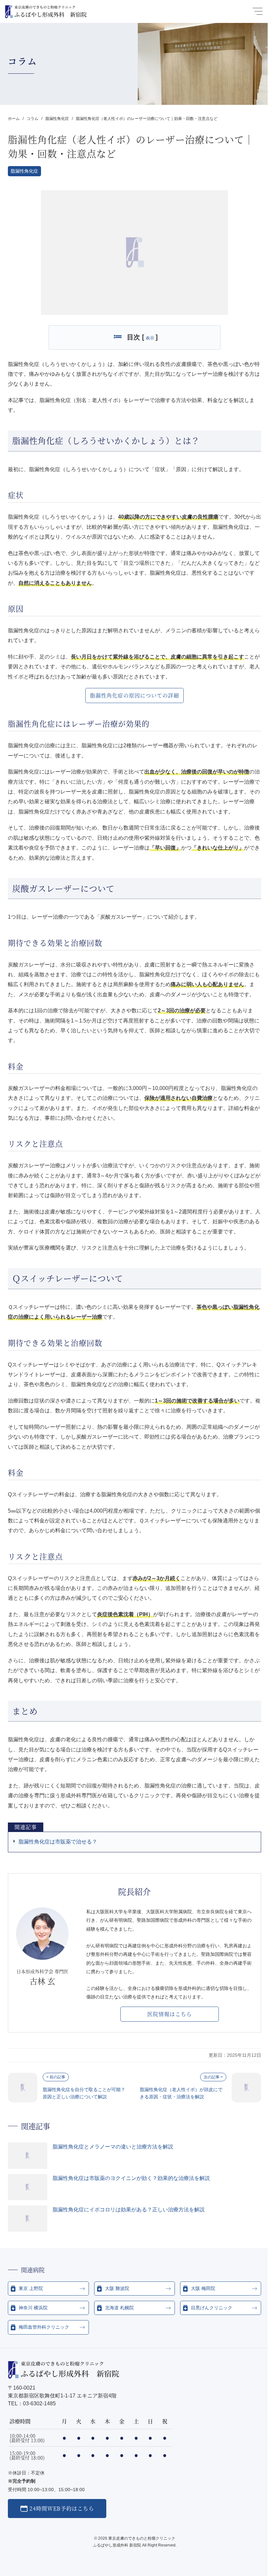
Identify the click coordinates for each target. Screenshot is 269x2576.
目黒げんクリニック (212, 2308)
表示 (150, 338)
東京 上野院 (31, 2288)
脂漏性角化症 (24, 171)
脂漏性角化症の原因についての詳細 (134, 695)
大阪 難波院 (117, 2288)
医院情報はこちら (170, 2014)
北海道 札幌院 (119, 2308)
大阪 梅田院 (203, 2288)
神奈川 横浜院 (33, 2308)
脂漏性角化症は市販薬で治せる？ (58, 1842)
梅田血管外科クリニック (44, 2327)
